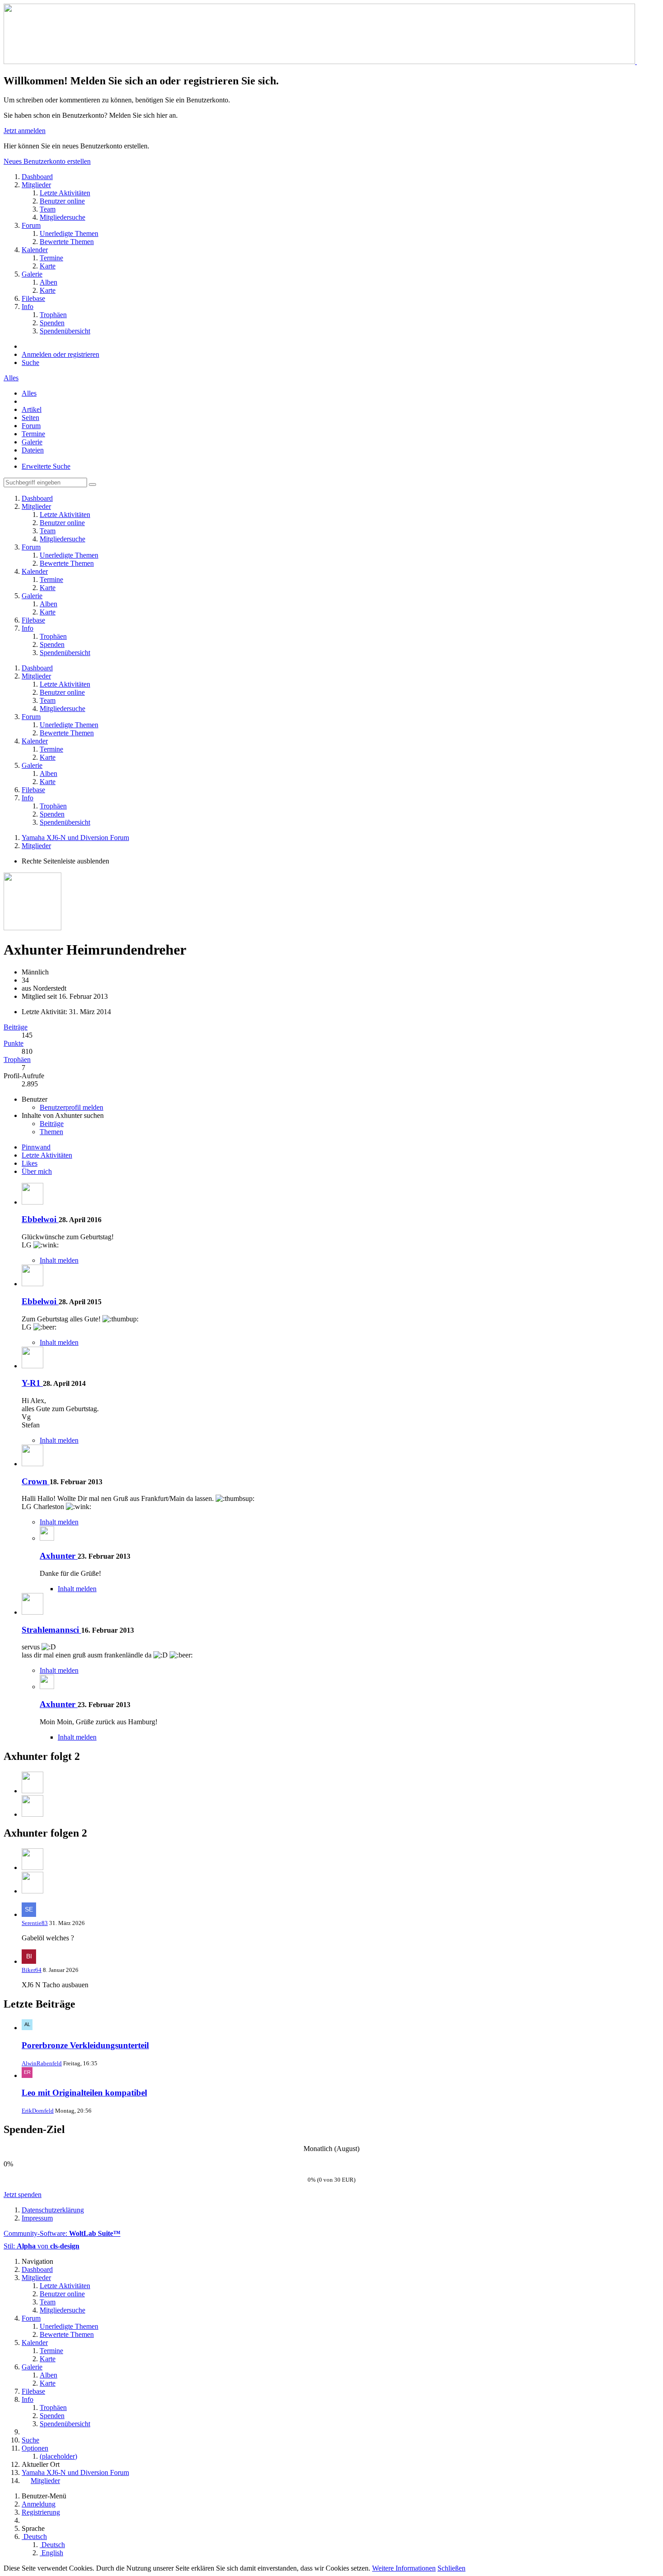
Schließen (451, 2568)
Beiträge (16, 1027)
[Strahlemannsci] (32, 1612)
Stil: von (41, 2246)
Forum (31, 426)
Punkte (14, 1043)
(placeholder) (58, 2456)
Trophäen (17, 1059)
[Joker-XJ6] (32, 1791)
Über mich (37, 1171)
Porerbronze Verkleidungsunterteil (85, 2045)
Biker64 (32, 1970)
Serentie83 (35, 1923)
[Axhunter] (47, 1538)
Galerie (32, 442)
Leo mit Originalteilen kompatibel (84, 2093)
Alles (11, 378)
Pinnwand (36, 1147)
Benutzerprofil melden (71, 1107)
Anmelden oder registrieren (60, 354)
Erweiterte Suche (46, 466)
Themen (51, 1132)
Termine (33, 434)
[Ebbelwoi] (32, 1202)
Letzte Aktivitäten (47, 1155)
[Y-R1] (32, 1366)
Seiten (30, 418)
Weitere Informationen (404, 2568)
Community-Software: (62, 2233)
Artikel (32, 409)
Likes (30, 1163)
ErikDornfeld (38, 2111)
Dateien (33, 450)
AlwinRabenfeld (42, 2063)
